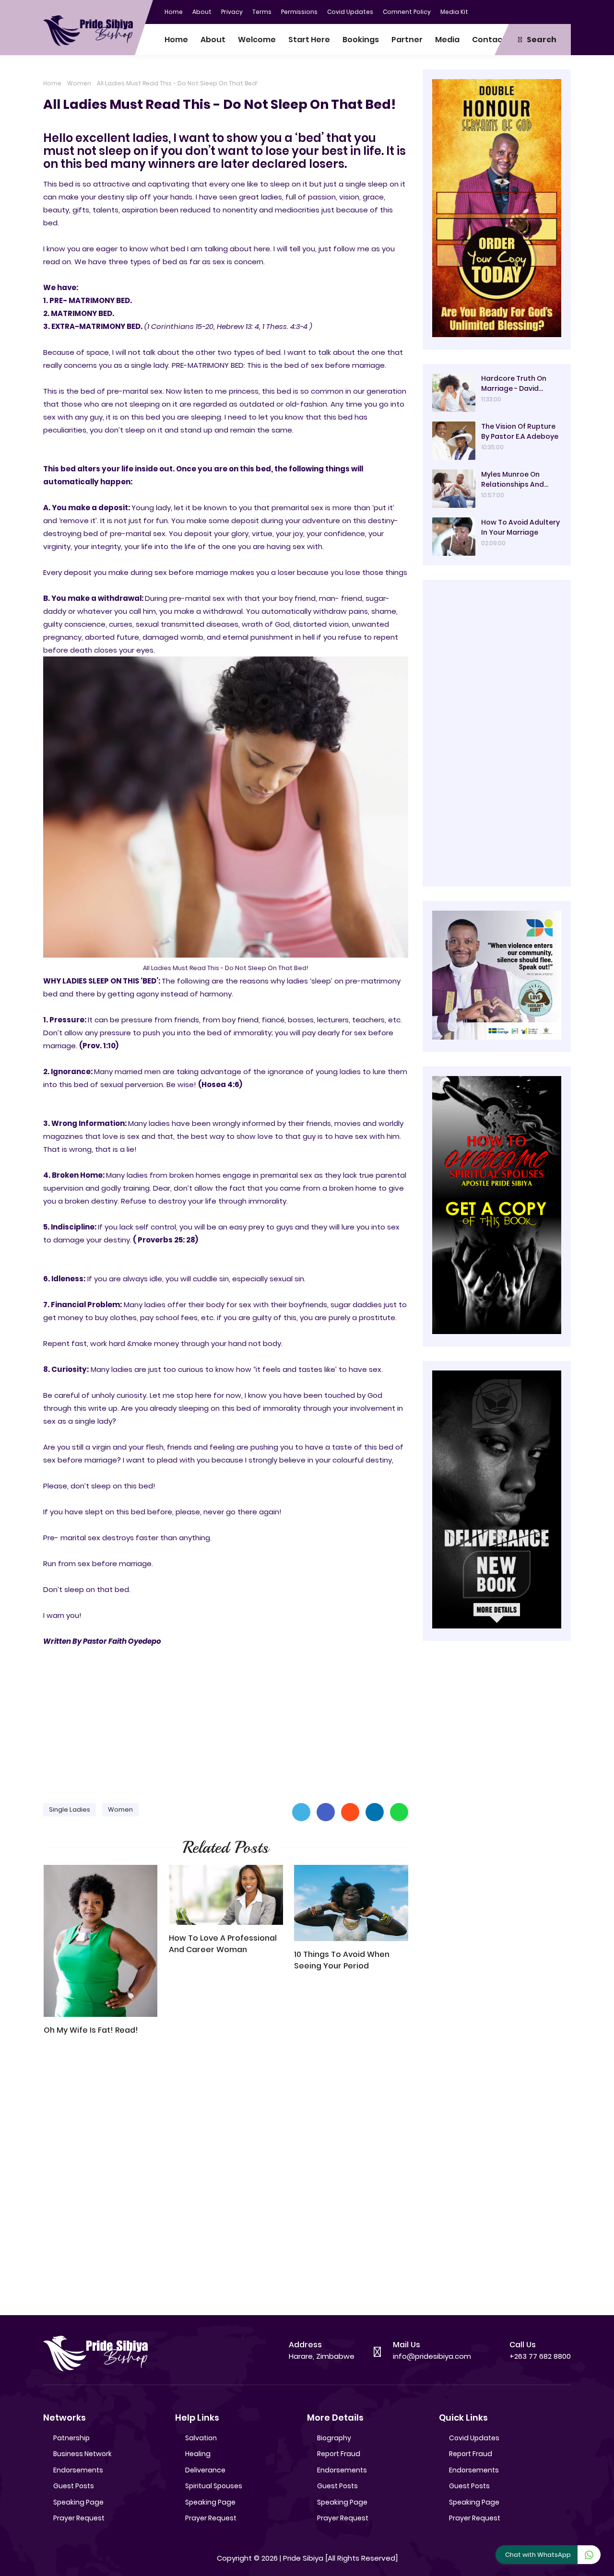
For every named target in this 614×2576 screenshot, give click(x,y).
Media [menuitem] (447, 40)
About (202, 12)
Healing (198, 2454)
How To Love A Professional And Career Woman (223, 1944)
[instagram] (544, 11)
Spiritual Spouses (214, 2486)
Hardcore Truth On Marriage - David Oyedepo (514, 384)
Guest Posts (74, 2486)
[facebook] (506, 11)
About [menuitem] (213, 40)
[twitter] (525, 11)
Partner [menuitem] (407, 40)
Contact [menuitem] (489, 40)
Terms (262, 12)
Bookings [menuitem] (361, 40)
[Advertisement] (226, 1721)
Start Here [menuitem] (309, 40)
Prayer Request (79, 2518)
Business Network (83, 2454)
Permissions (299, 12)
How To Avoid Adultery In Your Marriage (520, 527)
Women (79, 83)
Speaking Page (78, 2502)
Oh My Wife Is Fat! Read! (91, 2030)
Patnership (71, 2438)
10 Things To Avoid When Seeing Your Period (342, 1960)
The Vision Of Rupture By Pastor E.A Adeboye (520, 431)
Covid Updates (350, 12)
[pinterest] (564, 11)
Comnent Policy (407, 12)
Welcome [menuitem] (257, 40)
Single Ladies (70, 1809)
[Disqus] (226, 2180)
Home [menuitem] (176, 40)
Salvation (201, 2438)
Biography (334, 2438)
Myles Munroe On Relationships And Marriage (513, 480)
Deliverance (205, 2470)
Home (174, 12)
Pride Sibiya (303, 2558)
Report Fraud (339, 2454)
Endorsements (78, 2470)
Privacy (232, 12)
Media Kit (454, 12)
